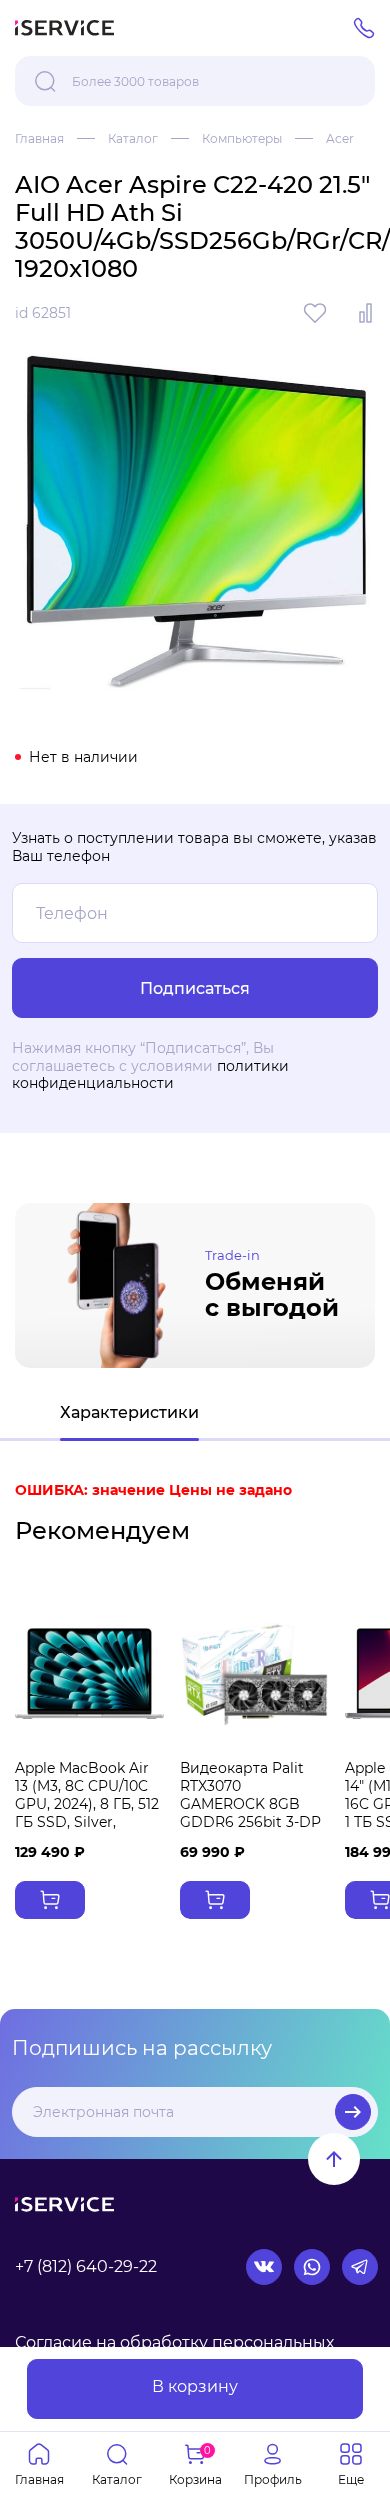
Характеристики (129, 1412)
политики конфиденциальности (150, 1075)
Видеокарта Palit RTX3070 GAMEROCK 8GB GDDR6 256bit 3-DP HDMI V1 (250, 1804)
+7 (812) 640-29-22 (86, 2266)
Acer (340, 138)
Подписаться (353, 2112)
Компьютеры (242, 138)
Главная (39, 138)
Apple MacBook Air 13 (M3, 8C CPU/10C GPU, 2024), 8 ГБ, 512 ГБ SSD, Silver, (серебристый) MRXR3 (87, 1813)
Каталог (133, 138)
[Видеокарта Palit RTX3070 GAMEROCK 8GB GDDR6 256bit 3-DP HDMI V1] (254, 1674)
